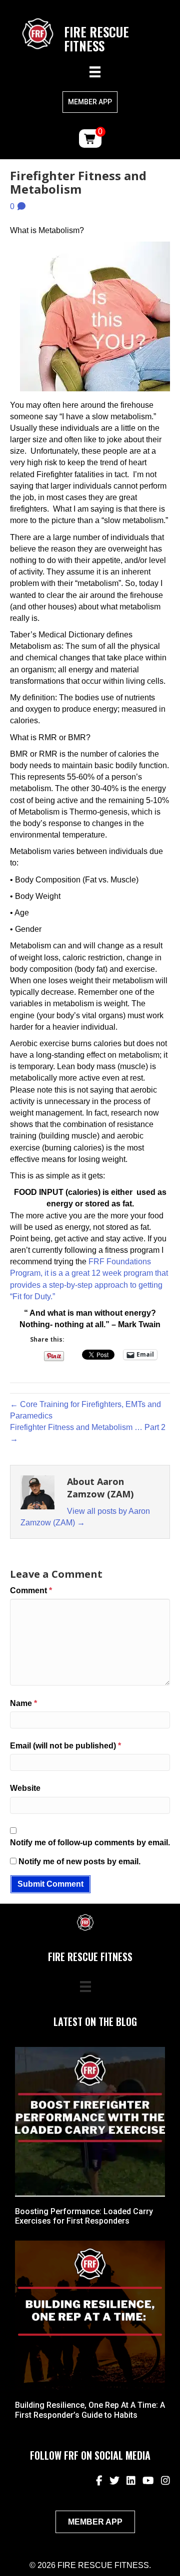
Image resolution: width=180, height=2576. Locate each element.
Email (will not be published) (65, 1746)
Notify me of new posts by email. (79, 1861)
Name (23, 1703)
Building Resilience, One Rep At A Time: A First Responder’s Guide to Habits (90, 2410)
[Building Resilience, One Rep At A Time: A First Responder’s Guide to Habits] (90, 2315)
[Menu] (95, 72)
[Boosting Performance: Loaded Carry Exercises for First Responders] (90, 2121)
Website (25, 1788)
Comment (31, 1590)
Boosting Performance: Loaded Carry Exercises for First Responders (84, 2216)
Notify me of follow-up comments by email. (90, 1843)
